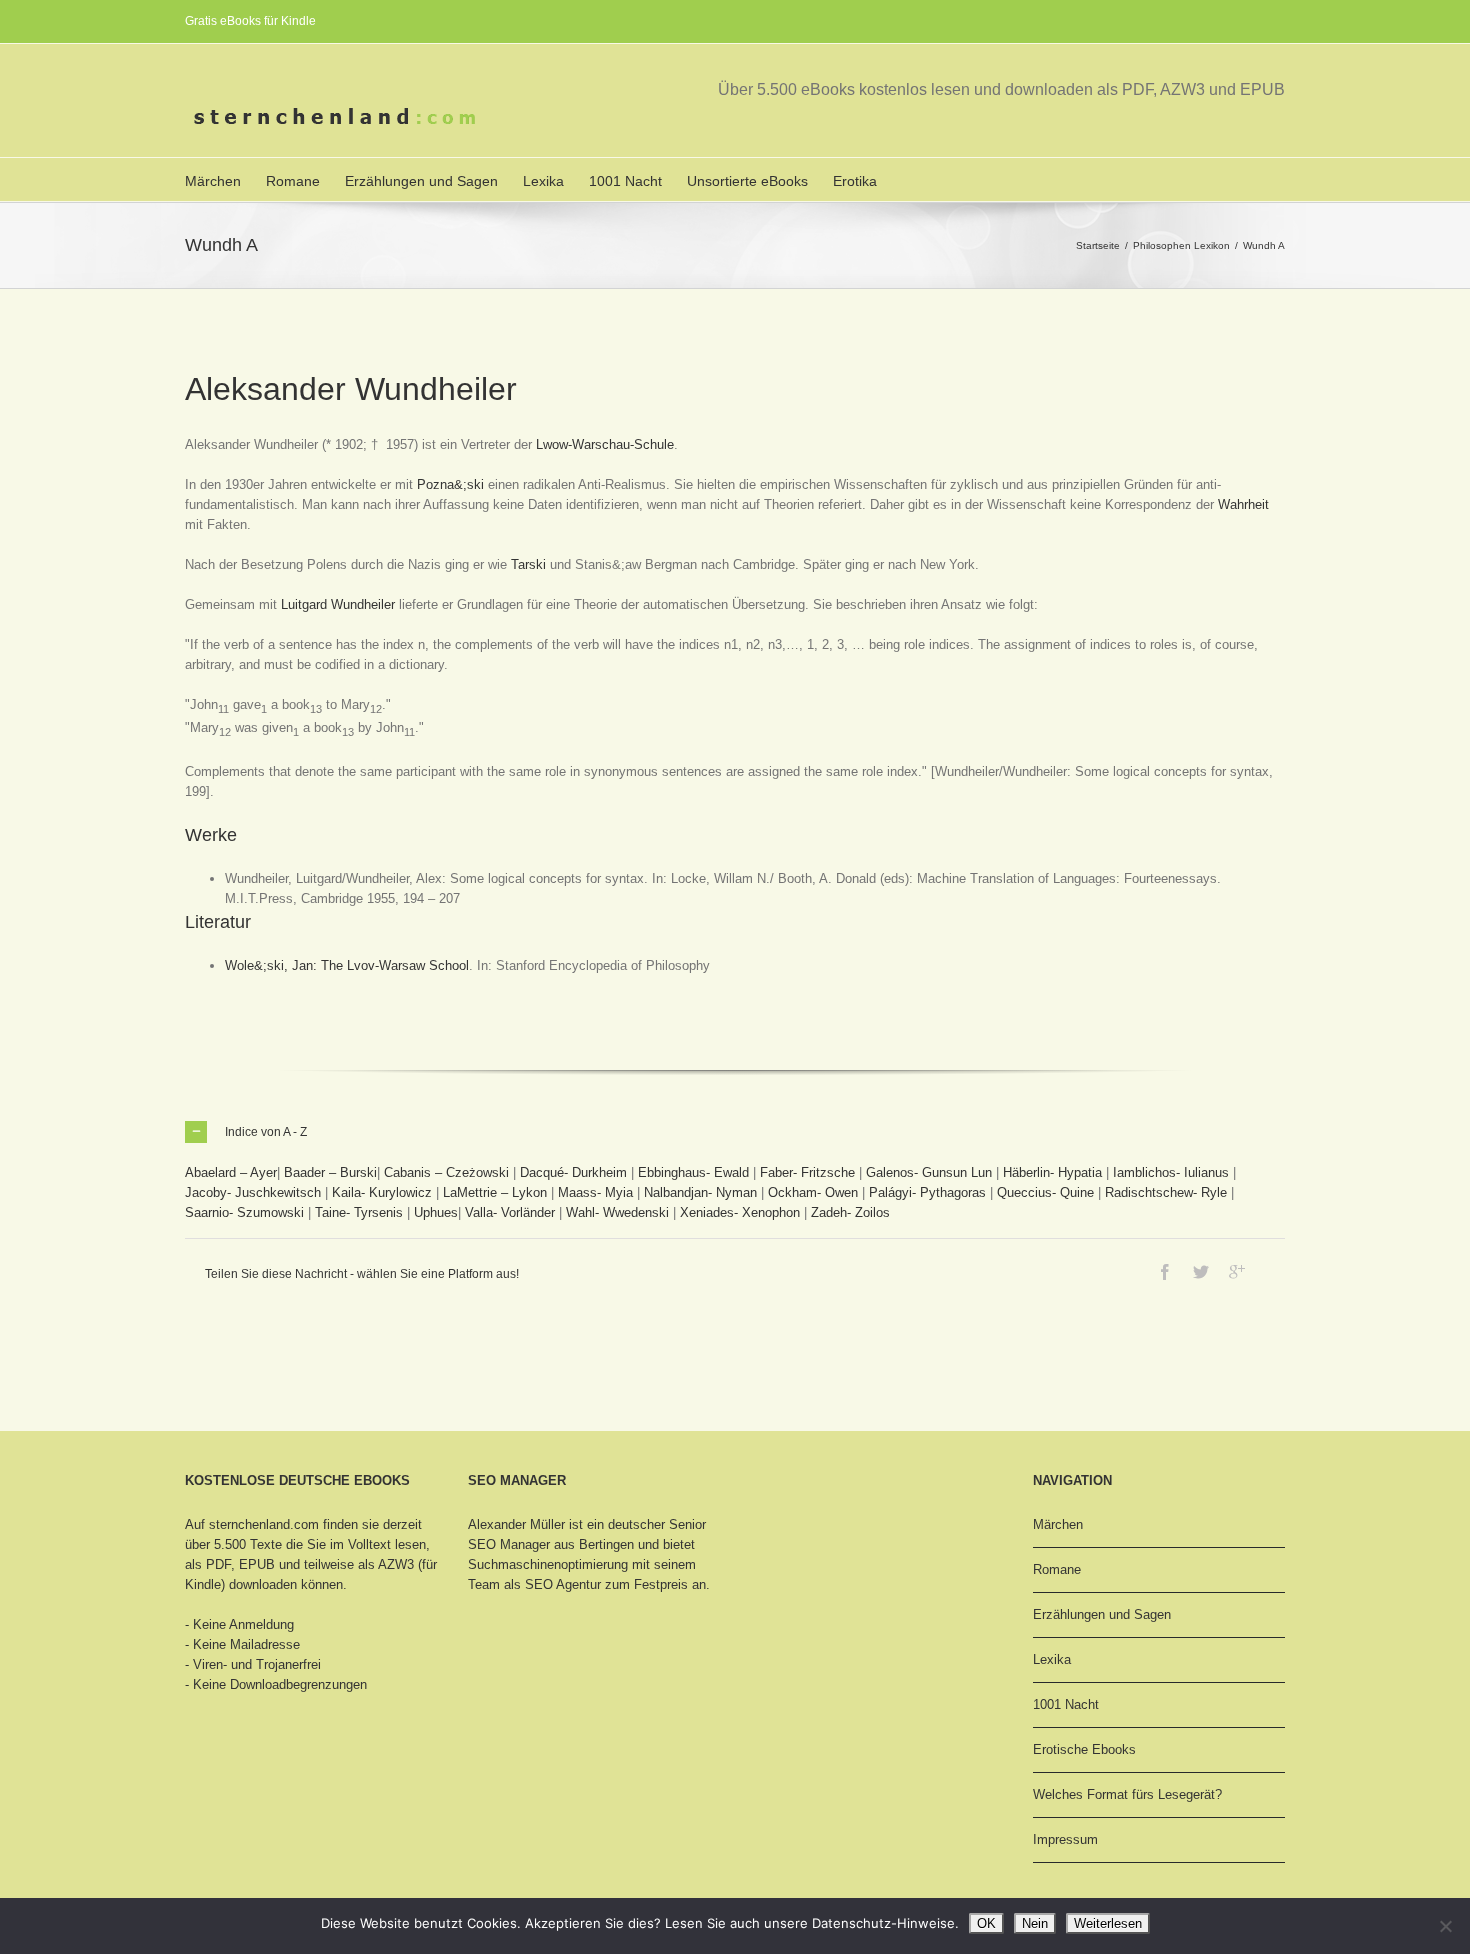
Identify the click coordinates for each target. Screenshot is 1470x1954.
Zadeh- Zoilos (850, 1212)
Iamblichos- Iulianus (1171, 1172)
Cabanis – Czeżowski (446, 1172)
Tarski (528, 564)
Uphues (436, 1212)
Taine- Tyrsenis (359, 1212)
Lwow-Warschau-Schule (605, 444)
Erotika (855, 181)
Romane (293, 181)
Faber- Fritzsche (807, 1172)
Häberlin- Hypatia (1052, 1172)
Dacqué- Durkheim (573, 1172)
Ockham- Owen (813, 1192)
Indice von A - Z (266, 1132)
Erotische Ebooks (1084, 1749)
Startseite (1098, 245)
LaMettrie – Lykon (495, 1192)
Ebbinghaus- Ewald (693, 1172)
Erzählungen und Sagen (421, 181)
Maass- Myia (595, 1192)
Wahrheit (1243, 504)
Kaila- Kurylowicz (382, 1192)
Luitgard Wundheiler (338, 604)
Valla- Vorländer (510, 1212)
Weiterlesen (1108, 1923)
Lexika (543, 181)
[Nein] (1445, 1926)
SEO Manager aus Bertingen (551, 1544)
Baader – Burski (330, 1172)
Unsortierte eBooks (747, 181)
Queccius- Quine (1045, 1192)
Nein (1035, 1923)
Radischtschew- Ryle (1166, 1192)
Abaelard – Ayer (231, 1172)
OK (986, 1923)
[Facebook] (1165, 1272)
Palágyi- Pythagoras (927, 1192)
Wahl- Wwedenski (617, 1212)
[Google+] (1237, 1272)
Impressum (1065, 1839)
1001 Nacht (625, 181)
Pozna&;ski (450, 484)
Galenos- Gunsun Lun (929, 1172)
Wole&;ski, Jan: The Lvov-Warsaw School (347, 965)
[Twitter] (1201, 1272)
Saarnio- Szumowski (244, 1212)
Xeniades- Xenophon (740, 1212)
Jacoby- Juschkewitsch (253, 1192)
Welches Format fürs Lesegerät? (1127, 1794)
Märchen (213, 181)
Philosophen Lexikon (1181, 245)
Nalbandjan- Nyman (700, 1192)
